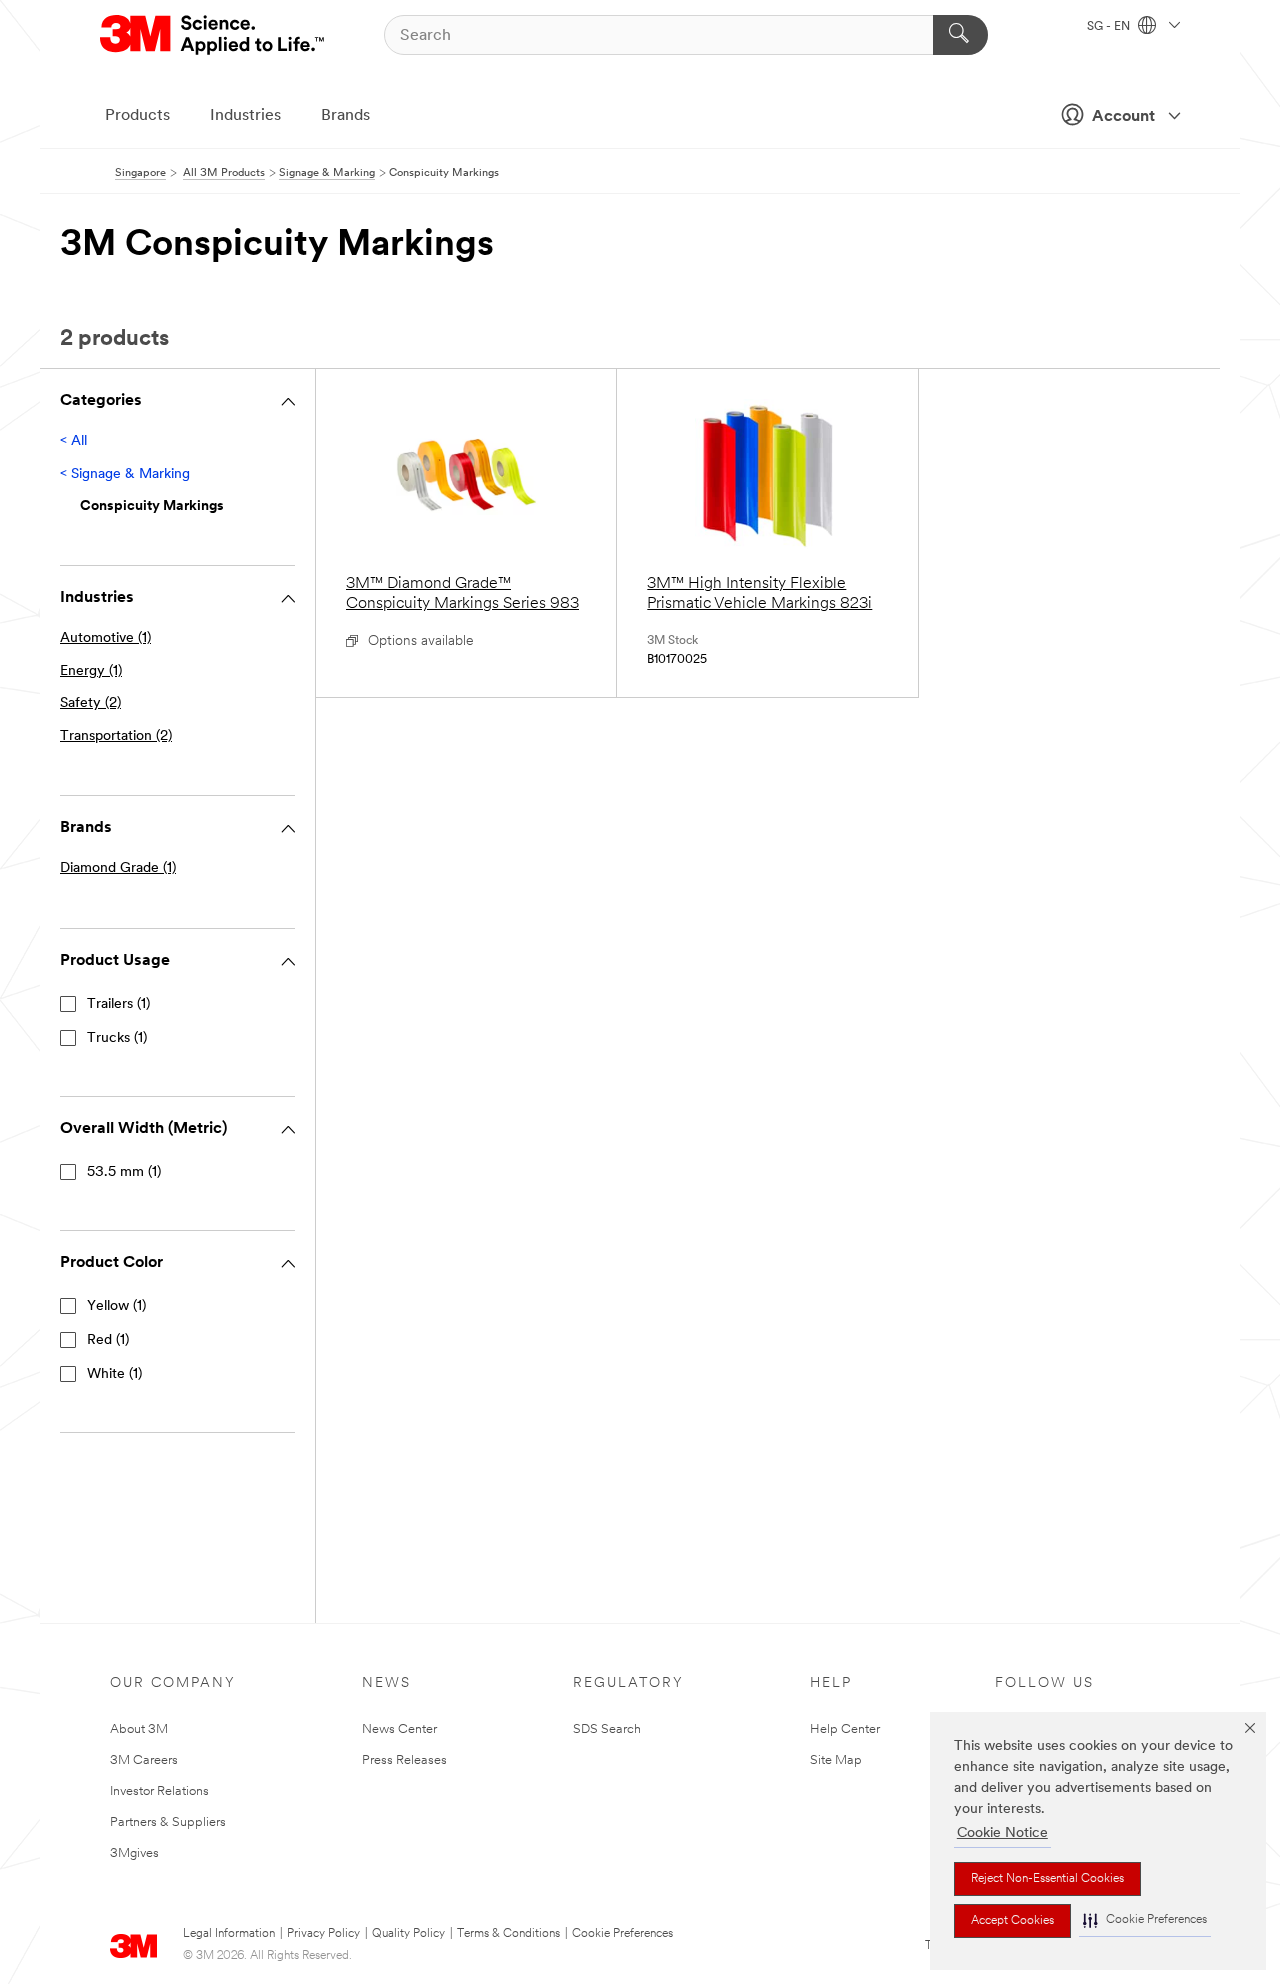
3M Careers (144, 1760)
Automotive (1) (105, 638)
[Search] (960, 35)
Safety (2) (90, 703)
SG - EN (1110, 27)
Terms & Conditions (508, 1934)
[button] (1145, 1920)
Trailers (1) (118, 1004)
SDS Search (607, 1729)
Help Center (845, 1729)
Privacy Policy (323, 1934)
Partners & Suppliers (168, 1822)
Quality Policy (408, 1934)
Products (137, 116)
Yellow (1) (116, 1306)
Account (1123, 117)
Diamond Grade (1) (118, 868)
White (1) (114, 1374)
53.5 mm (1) (124, 1172)
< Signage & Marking (125, 474)
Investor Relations (159, 1791)
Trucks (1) (117, 1038)
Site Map (836, 1760)
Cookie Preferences (622, 1934)
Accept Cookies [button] (1012, 1921)
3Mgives (134, 1853)
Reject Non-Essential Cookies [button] (1047, 1879)
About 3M (139, 1729)
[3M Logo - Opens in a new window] (213, 35)
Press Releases (404, 1760)
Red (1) (108, 1340)
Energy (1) (91, 671)
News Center (399, 1729)
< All (73, 441)
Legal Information (229, 1934)
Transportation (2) (116, 736)
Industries (245, 116)
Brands (345, 116)
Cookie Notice (1002, 1833)
